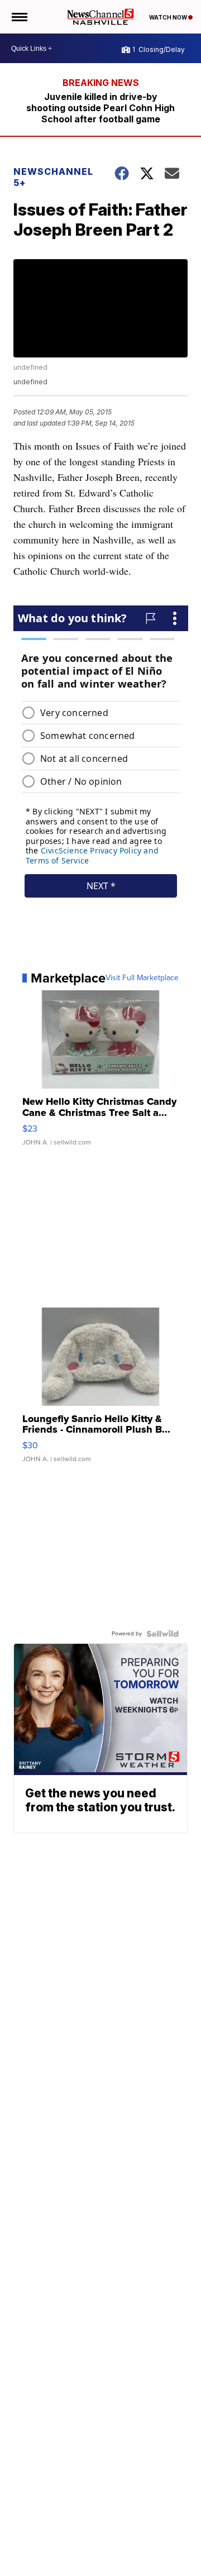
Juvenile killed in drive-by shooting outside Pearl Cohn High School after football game (100, 108)
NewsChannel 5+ (53, 177)
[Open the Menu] (19, 17)
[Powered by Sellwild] (162, 1634)
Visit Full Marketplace (142, 978)
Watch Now (169, 17)
